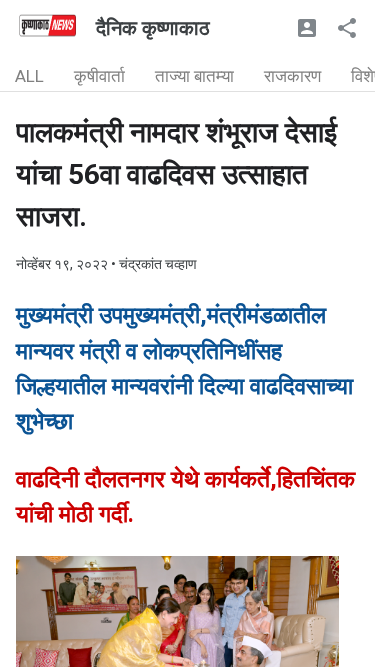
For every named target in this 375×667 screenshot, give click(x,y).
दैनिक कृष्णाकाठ (153, 28)
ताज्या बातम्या (194, 76)
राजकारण (292, 76)
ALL (29, 76)
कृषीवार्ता (99, 76)
